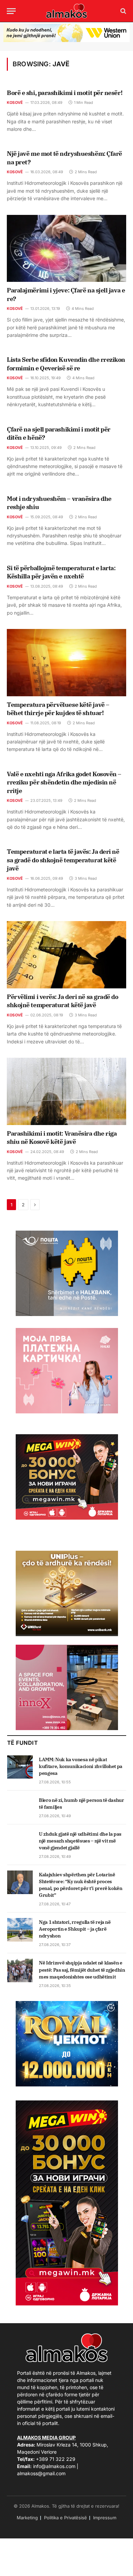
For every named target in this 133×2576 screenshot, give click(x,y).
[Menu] (11, 11)
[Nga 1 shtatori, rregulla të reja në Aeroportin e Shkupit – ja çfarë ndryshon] (20, 1930)
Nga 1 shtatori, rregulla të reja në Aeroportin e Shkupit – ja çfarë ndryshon (75, 1929)
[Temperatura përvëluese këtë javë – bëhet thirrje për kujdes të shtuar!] (66, 663)
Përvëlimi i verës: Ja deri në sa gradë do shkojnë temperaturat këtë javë (63, 1001)
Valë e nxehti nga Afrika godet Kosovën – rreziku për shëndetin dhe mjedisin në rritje (64, 782)
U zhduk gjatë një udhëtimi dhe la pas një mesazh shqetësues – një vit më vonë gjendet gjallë (80, 1841)
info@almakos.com (54, 2466)
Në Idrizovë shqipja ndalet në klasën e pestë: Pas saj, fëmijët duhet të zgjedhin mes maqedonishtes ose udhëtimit (82, 1970)
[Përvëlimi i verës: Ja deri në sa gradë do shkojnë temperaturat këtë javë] (66, 955)
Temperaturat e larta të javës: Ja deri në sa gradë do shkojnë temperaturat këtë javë (63, 860)
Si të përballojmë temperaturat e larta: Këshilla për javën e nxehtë (61, 572)
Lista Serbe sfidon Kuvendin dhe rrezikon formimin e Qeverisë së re (66, 364)
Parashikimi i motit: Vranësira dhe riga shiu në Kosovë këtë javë (62, 1138)
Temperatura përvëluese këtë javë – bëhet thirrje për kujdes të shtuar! (58, 709)
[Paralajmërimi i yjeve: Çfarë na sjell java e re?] (66, 249)
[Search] (123, 11)
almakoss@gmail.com (41, 2473)
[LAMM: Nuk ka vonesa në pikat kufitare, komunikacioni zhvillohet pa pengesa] (20, 1767)
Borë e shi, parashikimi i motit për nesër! (65, 93)
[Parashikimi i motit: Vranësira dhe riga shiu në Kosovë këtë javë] (66, 1091)
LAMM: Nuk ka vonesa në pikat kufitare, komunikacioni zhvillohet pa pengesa (81, 1766)
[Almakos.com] (66, 11)
